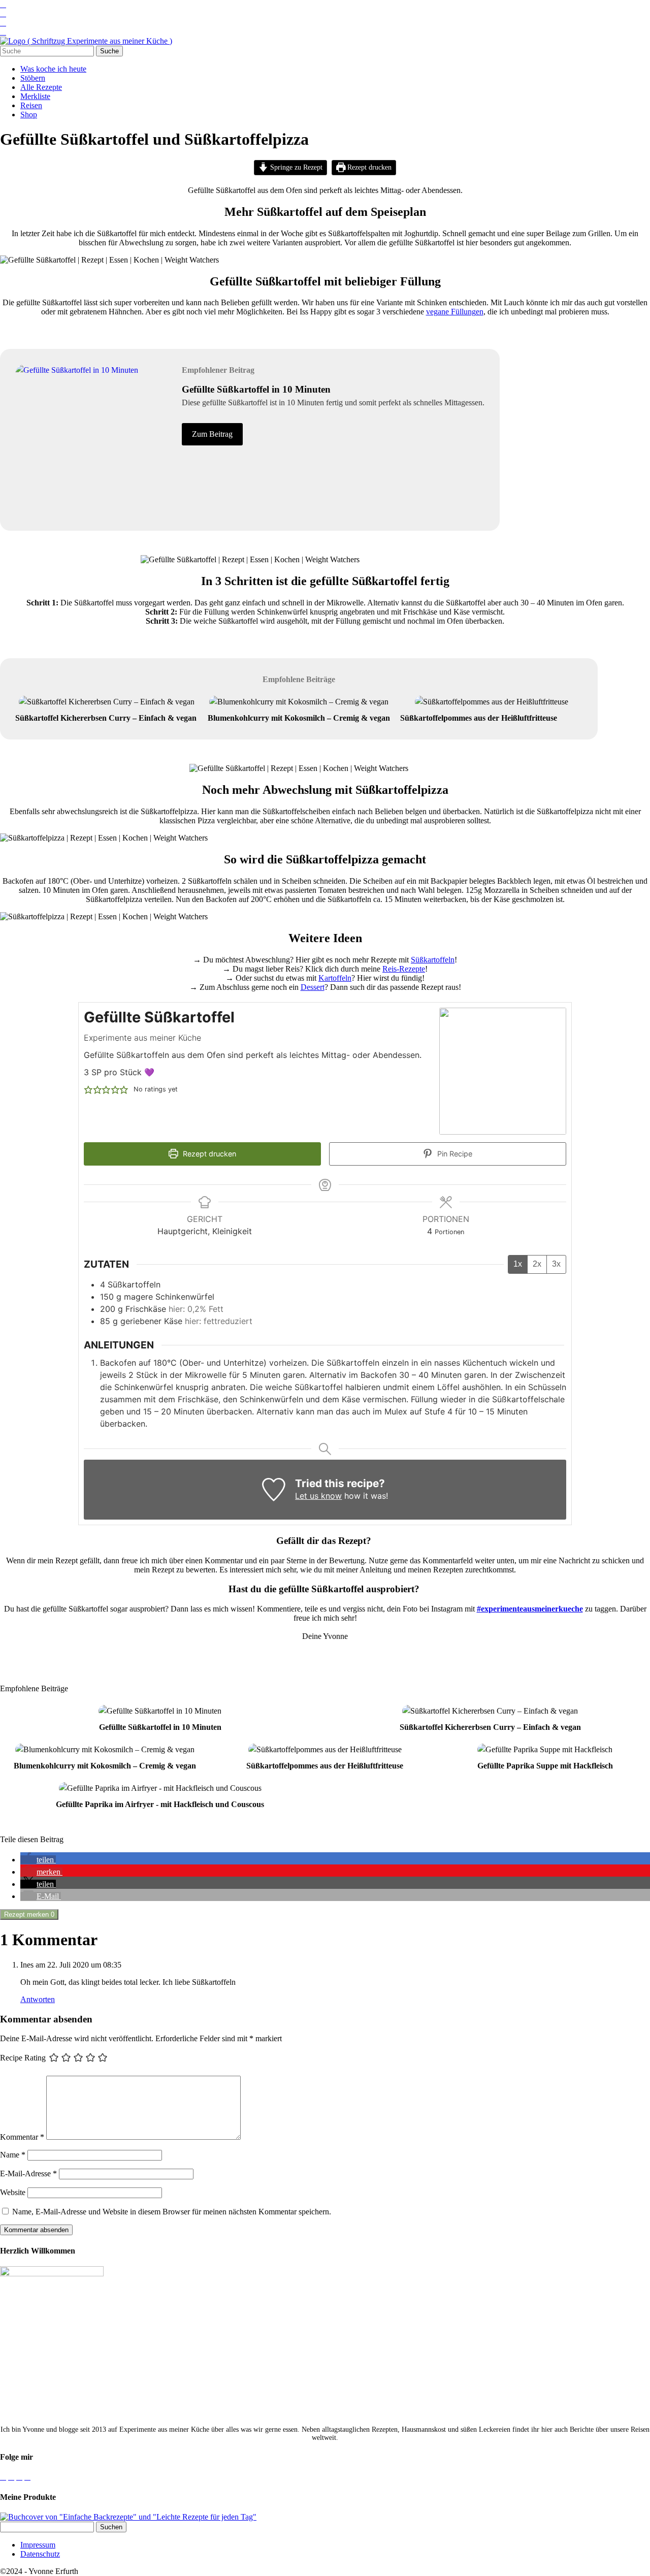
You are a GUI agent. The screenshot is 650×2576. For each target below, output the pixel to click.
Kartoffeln (335, 978)
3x (556, 1264)
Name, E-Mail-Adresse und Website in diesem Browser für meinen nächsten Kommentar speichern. (172, 2212)
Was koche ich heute (53, 69)
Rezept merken (29, 1914)
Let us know (318, 1496)
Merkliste (35, 96)
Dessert (313, 987)
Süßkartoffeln (433, 960)
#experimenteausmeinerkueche (530, 1609)
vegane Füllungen (455, 312)
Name (13, 2155)
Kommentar (22, 2137)
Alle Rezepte (41, 87)
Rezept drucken (368, 167)
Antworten (38, 1999)
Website (13, 2192)
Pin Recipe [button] (454, 1154)
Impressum (38, 2545)
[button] (88, 1089)
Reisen (31, 105)
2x (537, 1264)
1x (518, 1264)
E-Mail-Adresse (28, 2173)
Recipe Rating (23, 2058)
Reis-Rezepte (404, 969)
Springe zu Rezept (295, 167)
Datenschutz (40, 2554)
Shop (29, 115)
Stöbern (33, 78)
